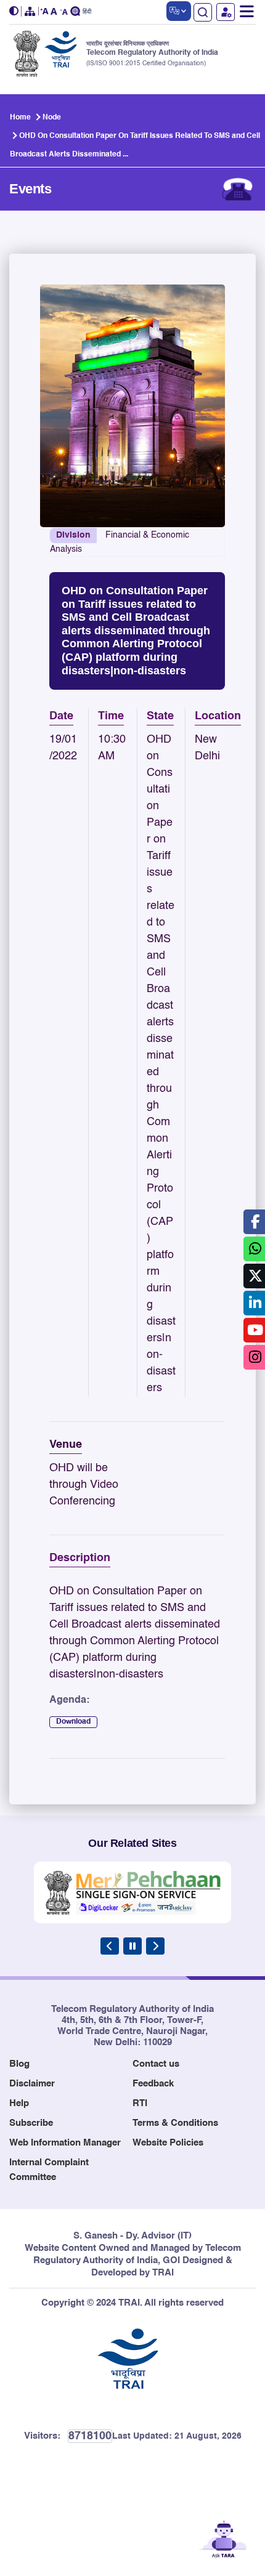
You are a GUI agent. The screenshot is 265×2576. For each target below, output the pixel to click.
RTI (140, 2103)
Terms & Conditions (175, 2123)
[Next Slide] (155, 1946)
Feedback (153, 2084)
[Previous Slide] (110, 1946)
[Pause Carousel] (132, 1946)
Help (19, 2103)
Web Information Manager (65, 2143)
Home (20, 118)
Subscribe (31, 2123)
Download (73, 1722)
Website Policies (168, 2143)
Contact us (156, 2064)
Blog (19, 2064)
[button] (15, 11)
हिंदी (87, 12)
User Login (226, 12)
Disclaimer (32, 2084)
